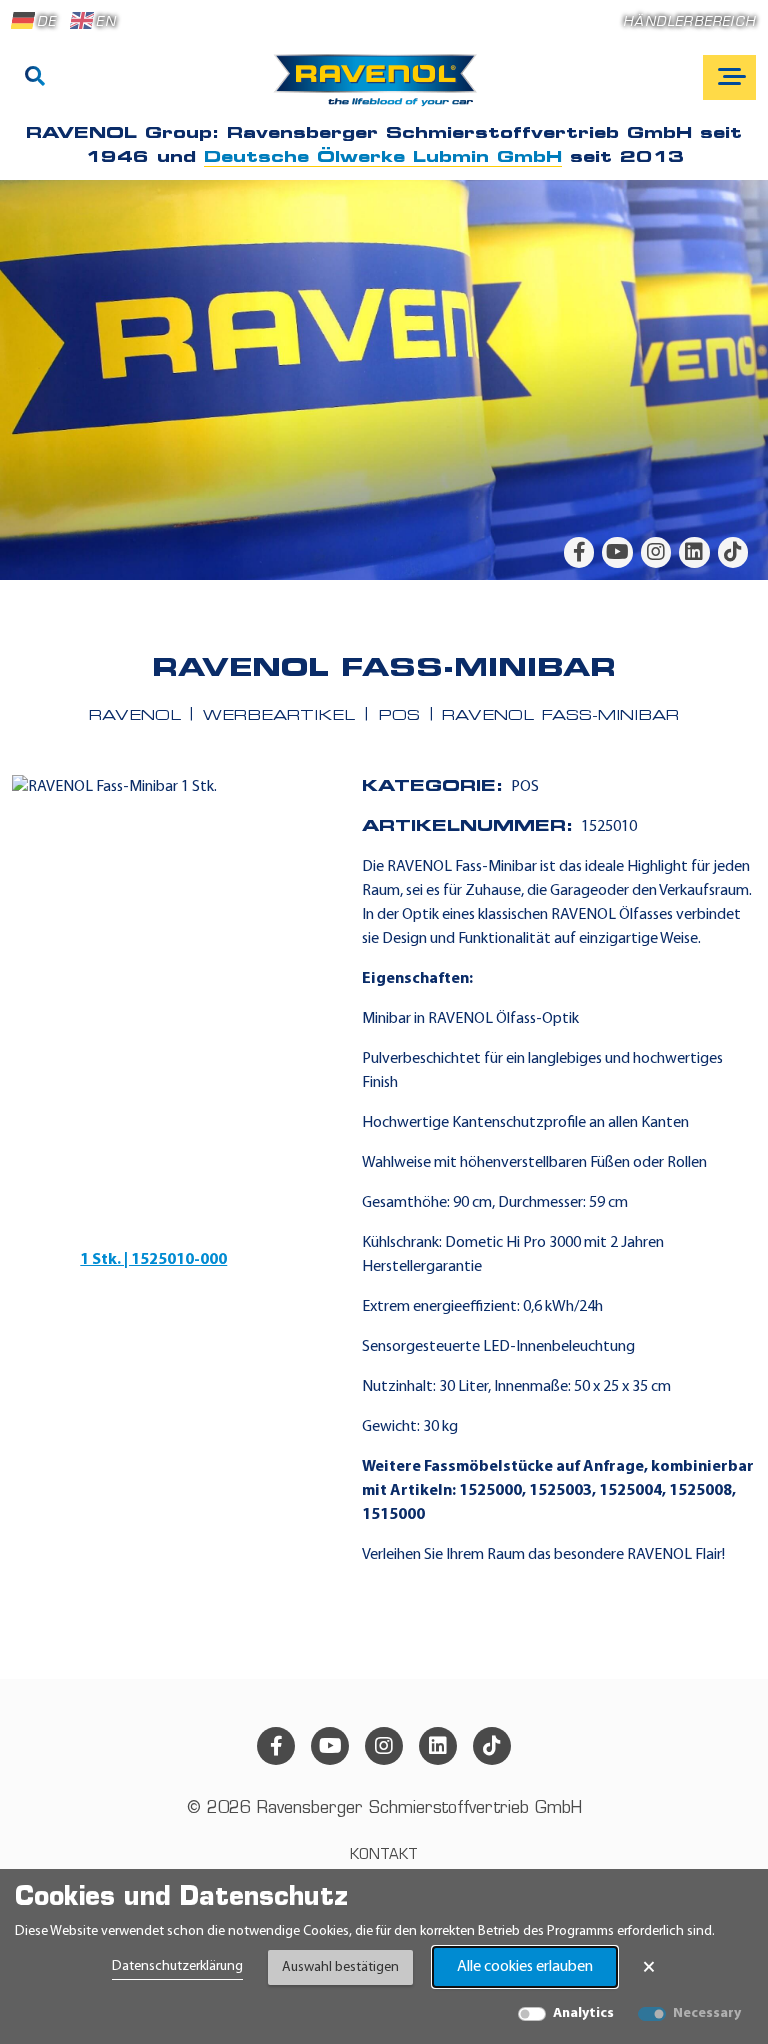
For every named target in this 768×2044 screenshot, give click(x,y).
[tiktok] (733, 552)
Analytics (583, 2013)
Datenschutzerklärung (177, 1966)
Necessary (707, 2013)
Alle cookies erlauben (525, 1967)
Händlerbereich (689, 22)
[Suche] (35, 78)
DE (46, 22)
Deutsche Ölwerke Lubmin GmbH (383, 158)
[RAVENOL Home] (380, 88)
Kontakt (384, 1855)
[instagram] (656, 552)
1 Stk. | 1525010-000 (153, 1260)
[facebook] (579, 552)
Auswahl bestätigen (340, 1967)
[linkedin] (694, 552)
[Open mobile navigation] (729, 77)
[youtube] (617, 552)
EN (105, 22)
